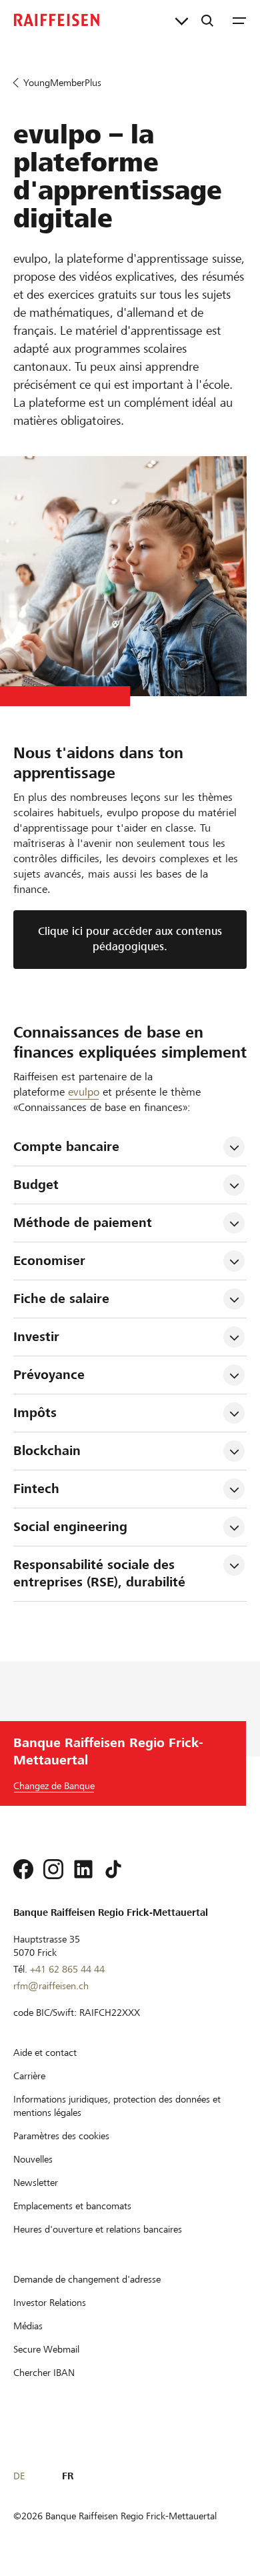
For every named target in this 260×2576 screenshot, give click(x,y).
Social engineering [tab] (70, 1527)
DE (19, 2476)
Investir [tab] (36, 1337)
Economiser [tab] (49, 1261)
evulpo (84, 1092)
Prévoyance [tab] (49, 1375)
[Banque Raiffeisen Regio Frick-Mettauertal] (57, 20)
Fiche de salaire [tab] (61, 1299)
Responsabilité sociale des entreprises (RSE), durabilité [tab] (99, 1573)
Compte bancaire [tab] (66, 1147)
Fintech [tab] (36, 1489)
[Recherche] (207, 20)
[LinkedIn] (83, 1869)
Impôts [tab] (35, 1413)
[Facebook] (23, 1869)
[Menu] (239, 20)
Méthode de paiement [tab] (83, 1223)
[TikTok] (113, 1869)
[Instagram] (53, 1869)
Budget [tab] (36, 1185)
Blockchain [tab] (47, 1451)
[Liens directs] (182, 20)
